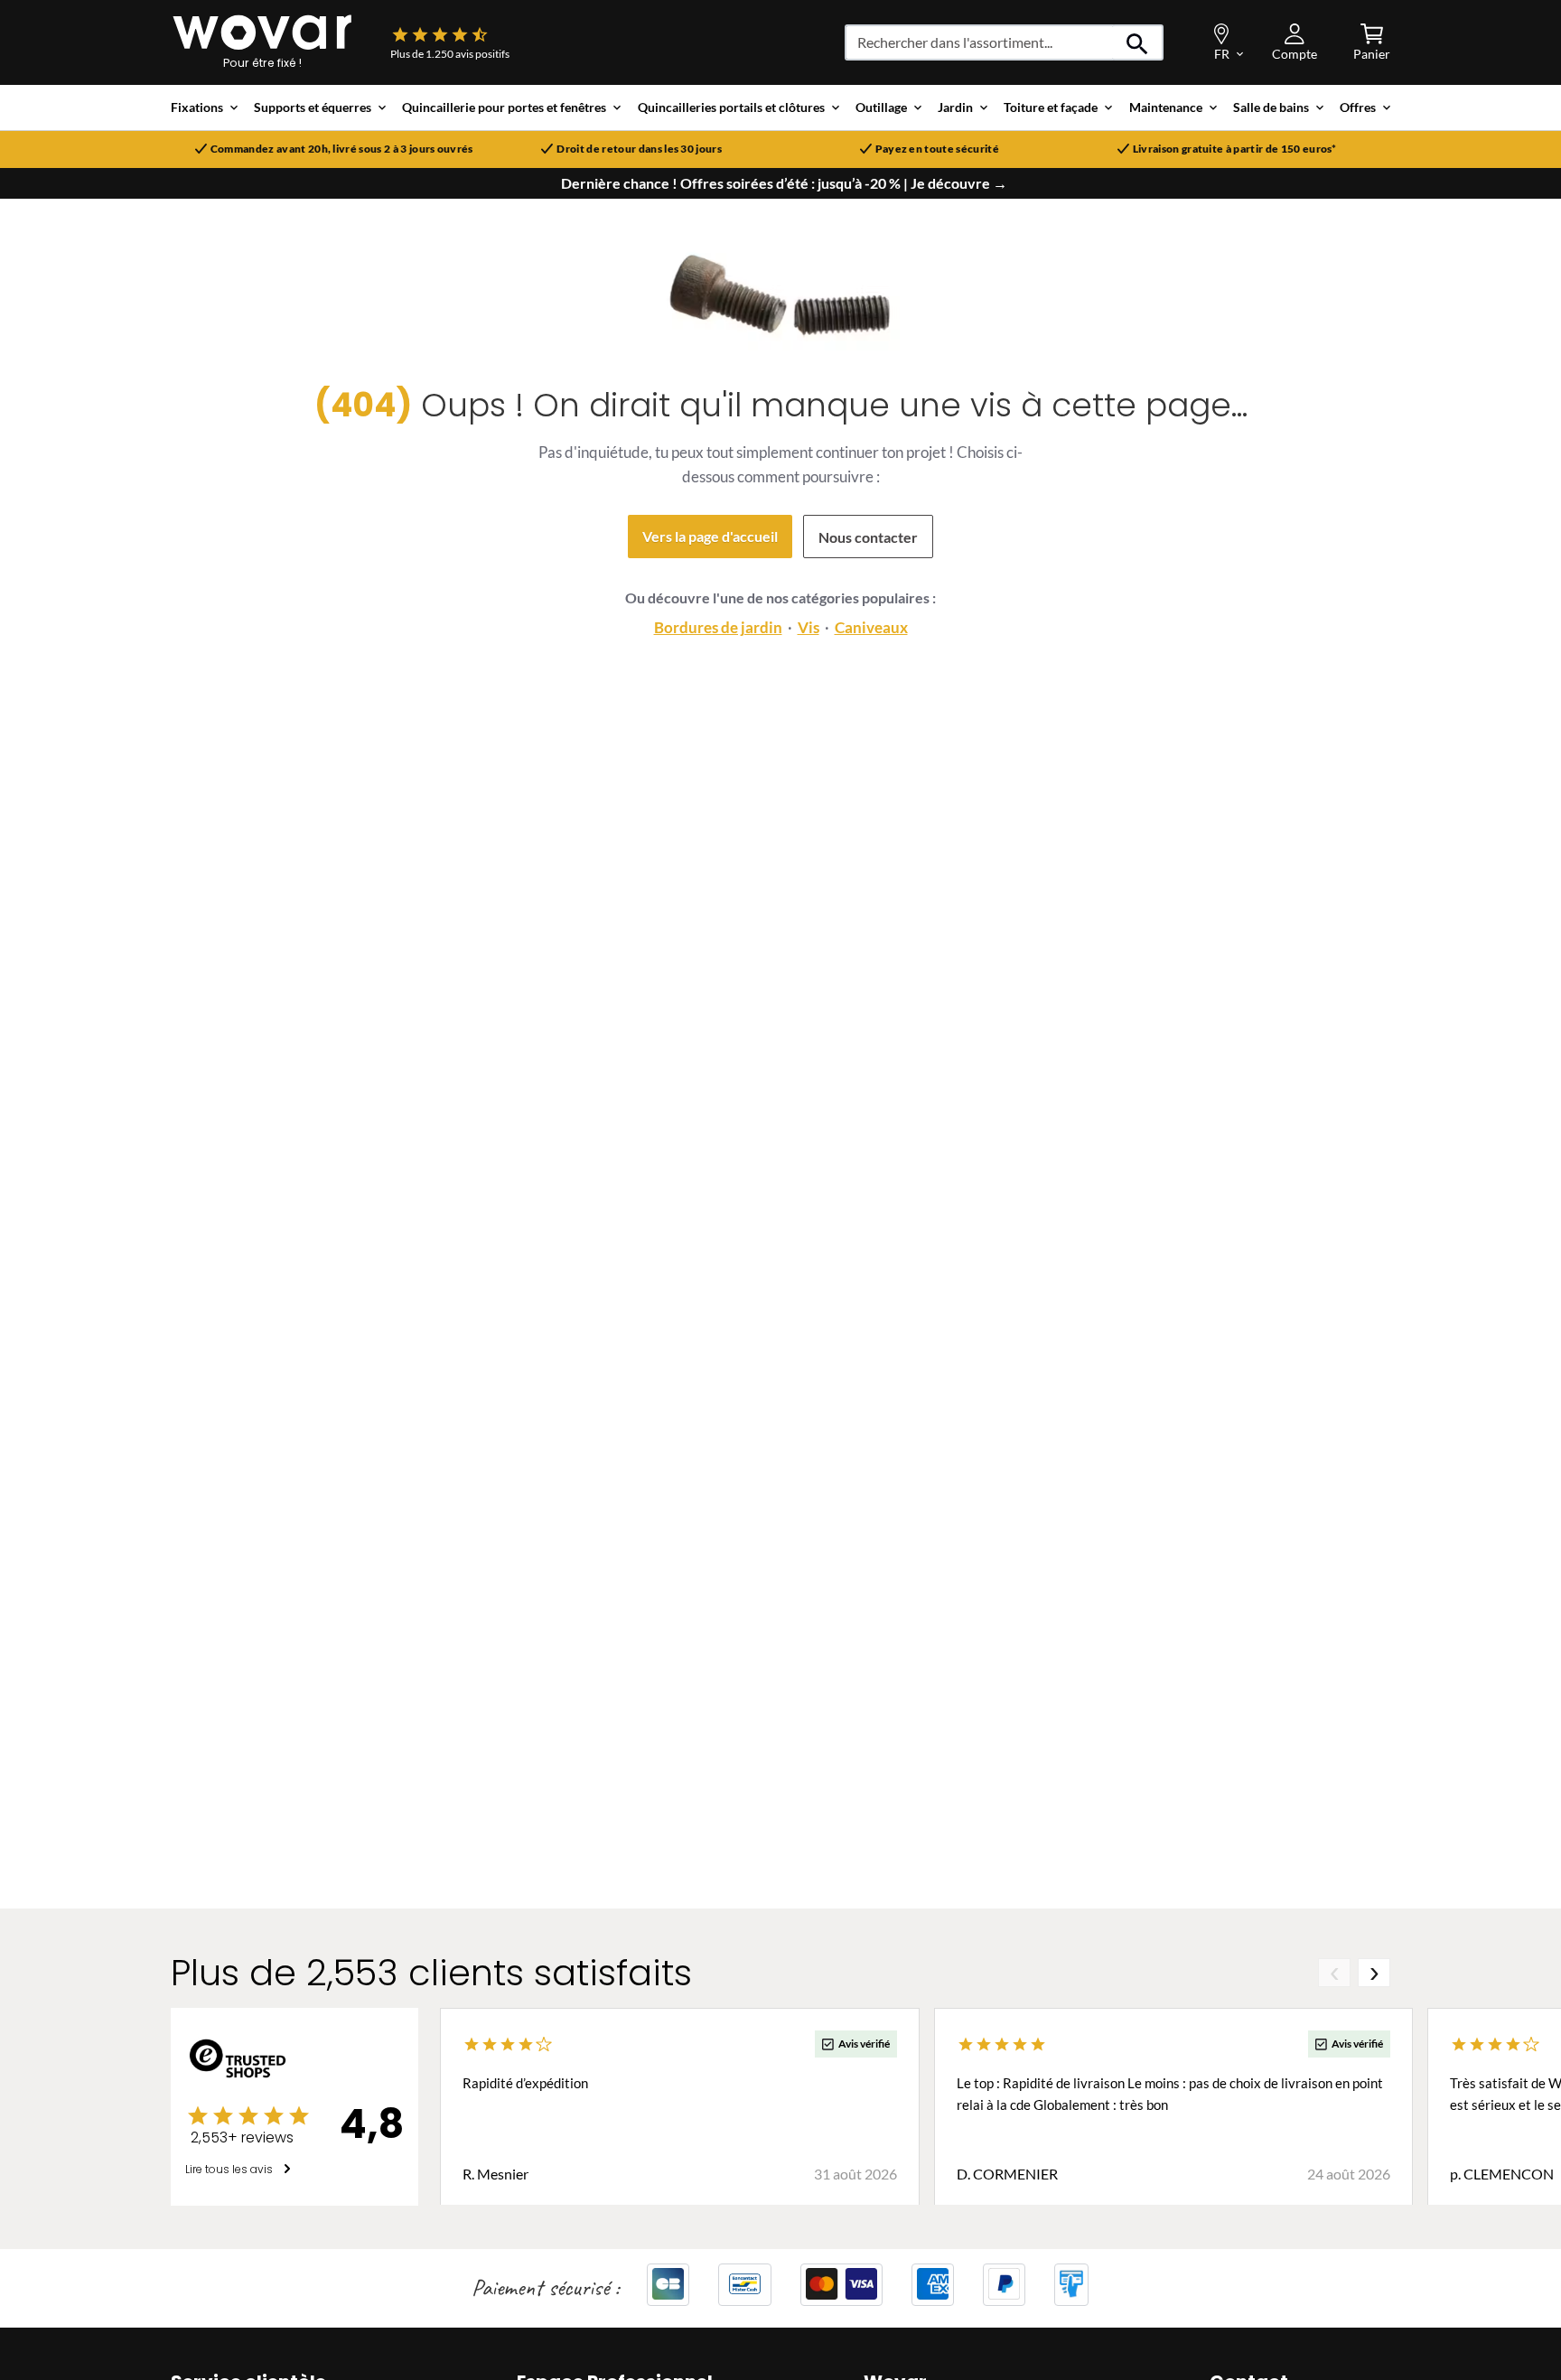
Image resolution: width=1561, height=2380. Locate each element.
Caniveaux (871, 627)
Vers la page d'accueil (710, 536)
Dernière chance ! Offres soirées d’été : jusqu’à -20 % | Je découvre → (784, 183)
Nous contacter (868, 537)
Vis (809, 627)
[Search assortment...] (1138, 42)
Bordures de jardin (718, 627)
